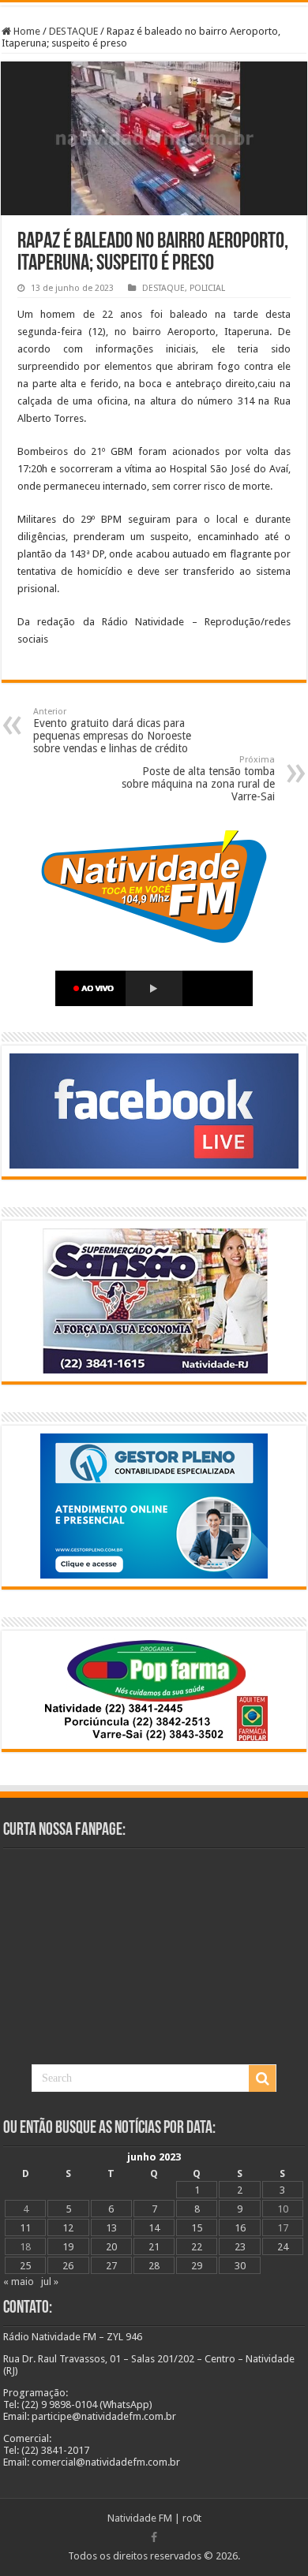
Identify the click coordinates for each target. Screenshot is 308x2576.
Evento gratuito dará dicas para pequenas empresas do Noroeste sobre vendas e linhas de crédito (112, 731)
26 (68, 2266)
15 (197, 2228)
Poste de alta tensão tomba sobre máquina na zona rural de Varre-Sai (198, 779)
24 (283, 2247)
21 (154, 2247)
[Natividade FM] (154, 4)
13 (111, 2228)
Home (26, 31)
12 (68, 2228)
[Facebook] (154, 2537)
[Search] (262, 2078)
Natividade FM (140, 2518)
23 (240, 2247)
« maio (19, 2281)
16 (240, 2228)
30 (240, 2266)
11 (25, 2228)
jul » (50, 2281)
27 (111, 2266)
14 (154, 2228)
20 (111, 2247)
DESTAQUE (73, 31)
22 (197, 2247)
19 (68, 2247)
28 (154, 2266)
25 (25, 2266)
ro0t (192, 2518)
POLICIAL (207, 288)
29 (197, 2266)
